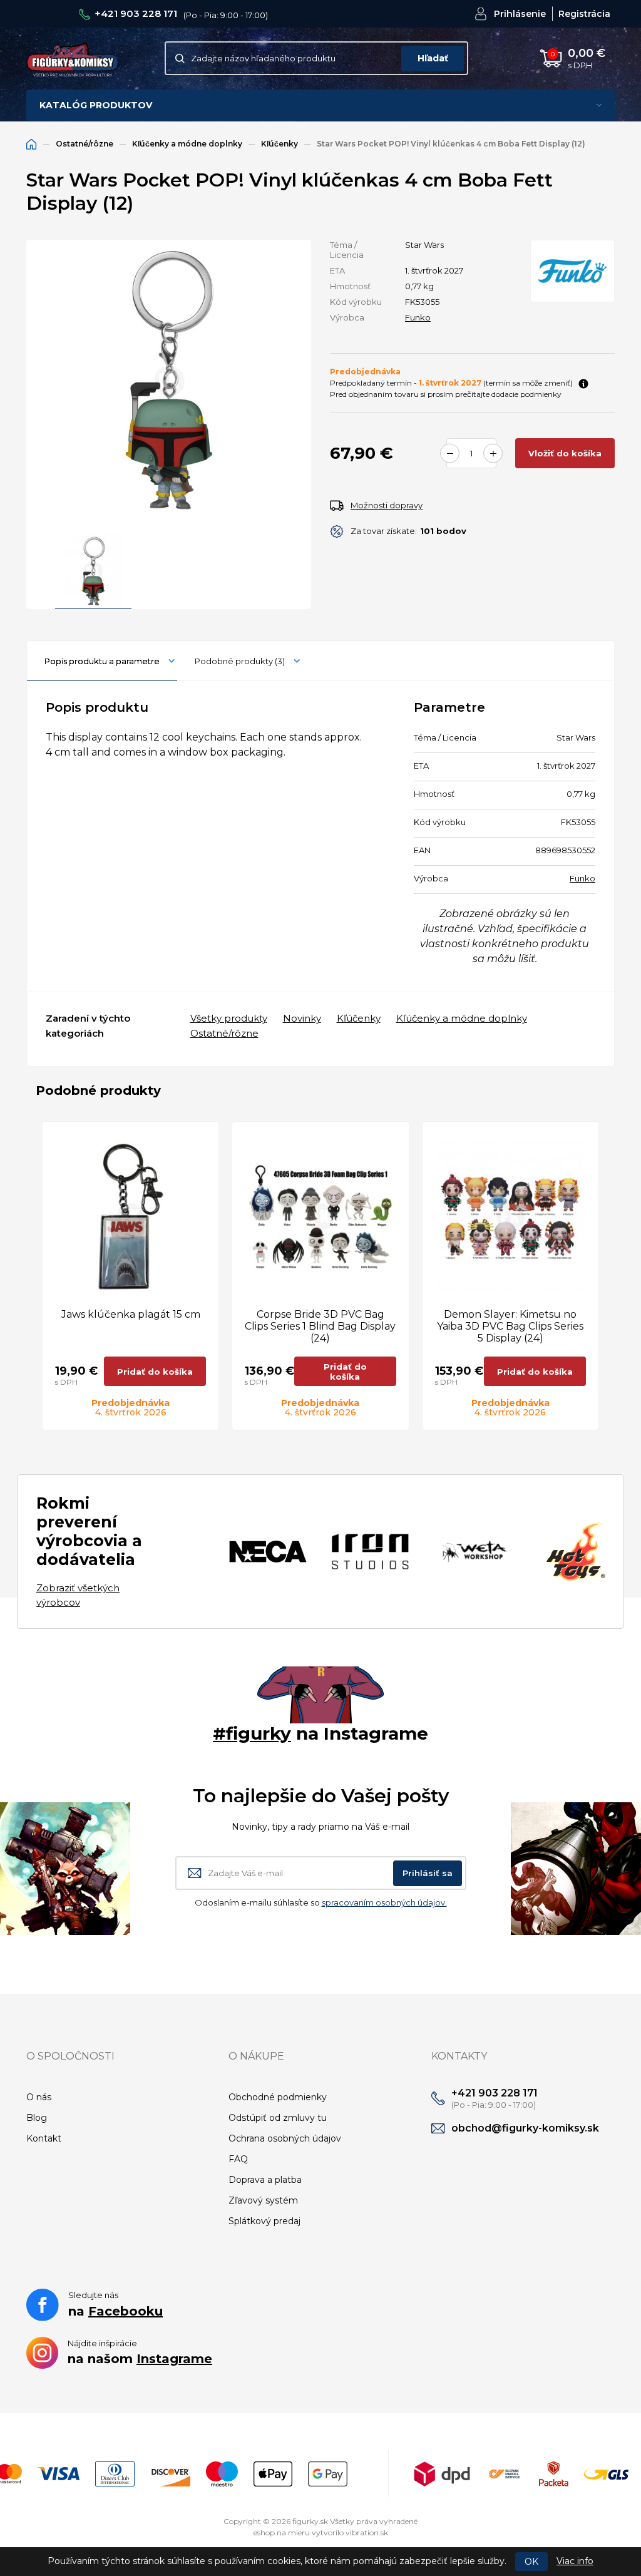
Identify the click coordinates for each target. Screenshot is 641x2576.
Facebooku (126, 2311)
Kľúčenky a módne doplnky (187, 144)
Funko (418, 317)
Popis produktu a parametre (102, 661)
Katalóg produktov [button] (96, 105)
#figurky (252, 1733)
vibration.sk (367, 2532)
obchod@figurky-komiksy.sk (525, 2128)
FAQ (238, 2159)
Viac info (575, 2561)
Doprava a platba (265, 2180)
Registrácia (584, 14)
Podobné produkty (240, 661)
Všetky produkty (229, 1018)
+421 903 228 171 (136, 13)
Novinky (302, 1018)
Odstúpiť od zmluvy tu (278, 2118)
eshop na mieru (282, 2532)
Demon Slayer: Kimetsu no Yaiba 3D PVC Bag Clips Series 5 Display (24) (510, 1326)
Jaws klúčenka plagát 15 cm (131, 1314)
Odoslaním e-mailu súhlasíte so (321, 1902)
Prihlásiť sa (428, 1873)
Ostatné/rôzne (85, 144)
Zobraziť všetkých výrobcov (78, 1595)
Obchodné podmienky (278, 2097)
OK (531, 2562)
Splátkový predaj (264, 2221)
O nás (39, 2097)
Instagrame (174, 2359)
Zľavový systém (263, 2200)
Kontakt (44, 2138)
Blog (37, 2118)
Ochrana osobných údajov (285, 2138)
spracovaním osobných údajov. (384, 1902)
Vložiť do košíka (565, 453)
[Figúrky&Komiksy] (73, 59)
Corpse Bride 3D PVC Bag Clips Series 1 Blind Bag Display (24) (320, 1326)
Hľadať (433, 58)
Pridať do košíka (155, 1372)
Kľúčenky (279, 144)
